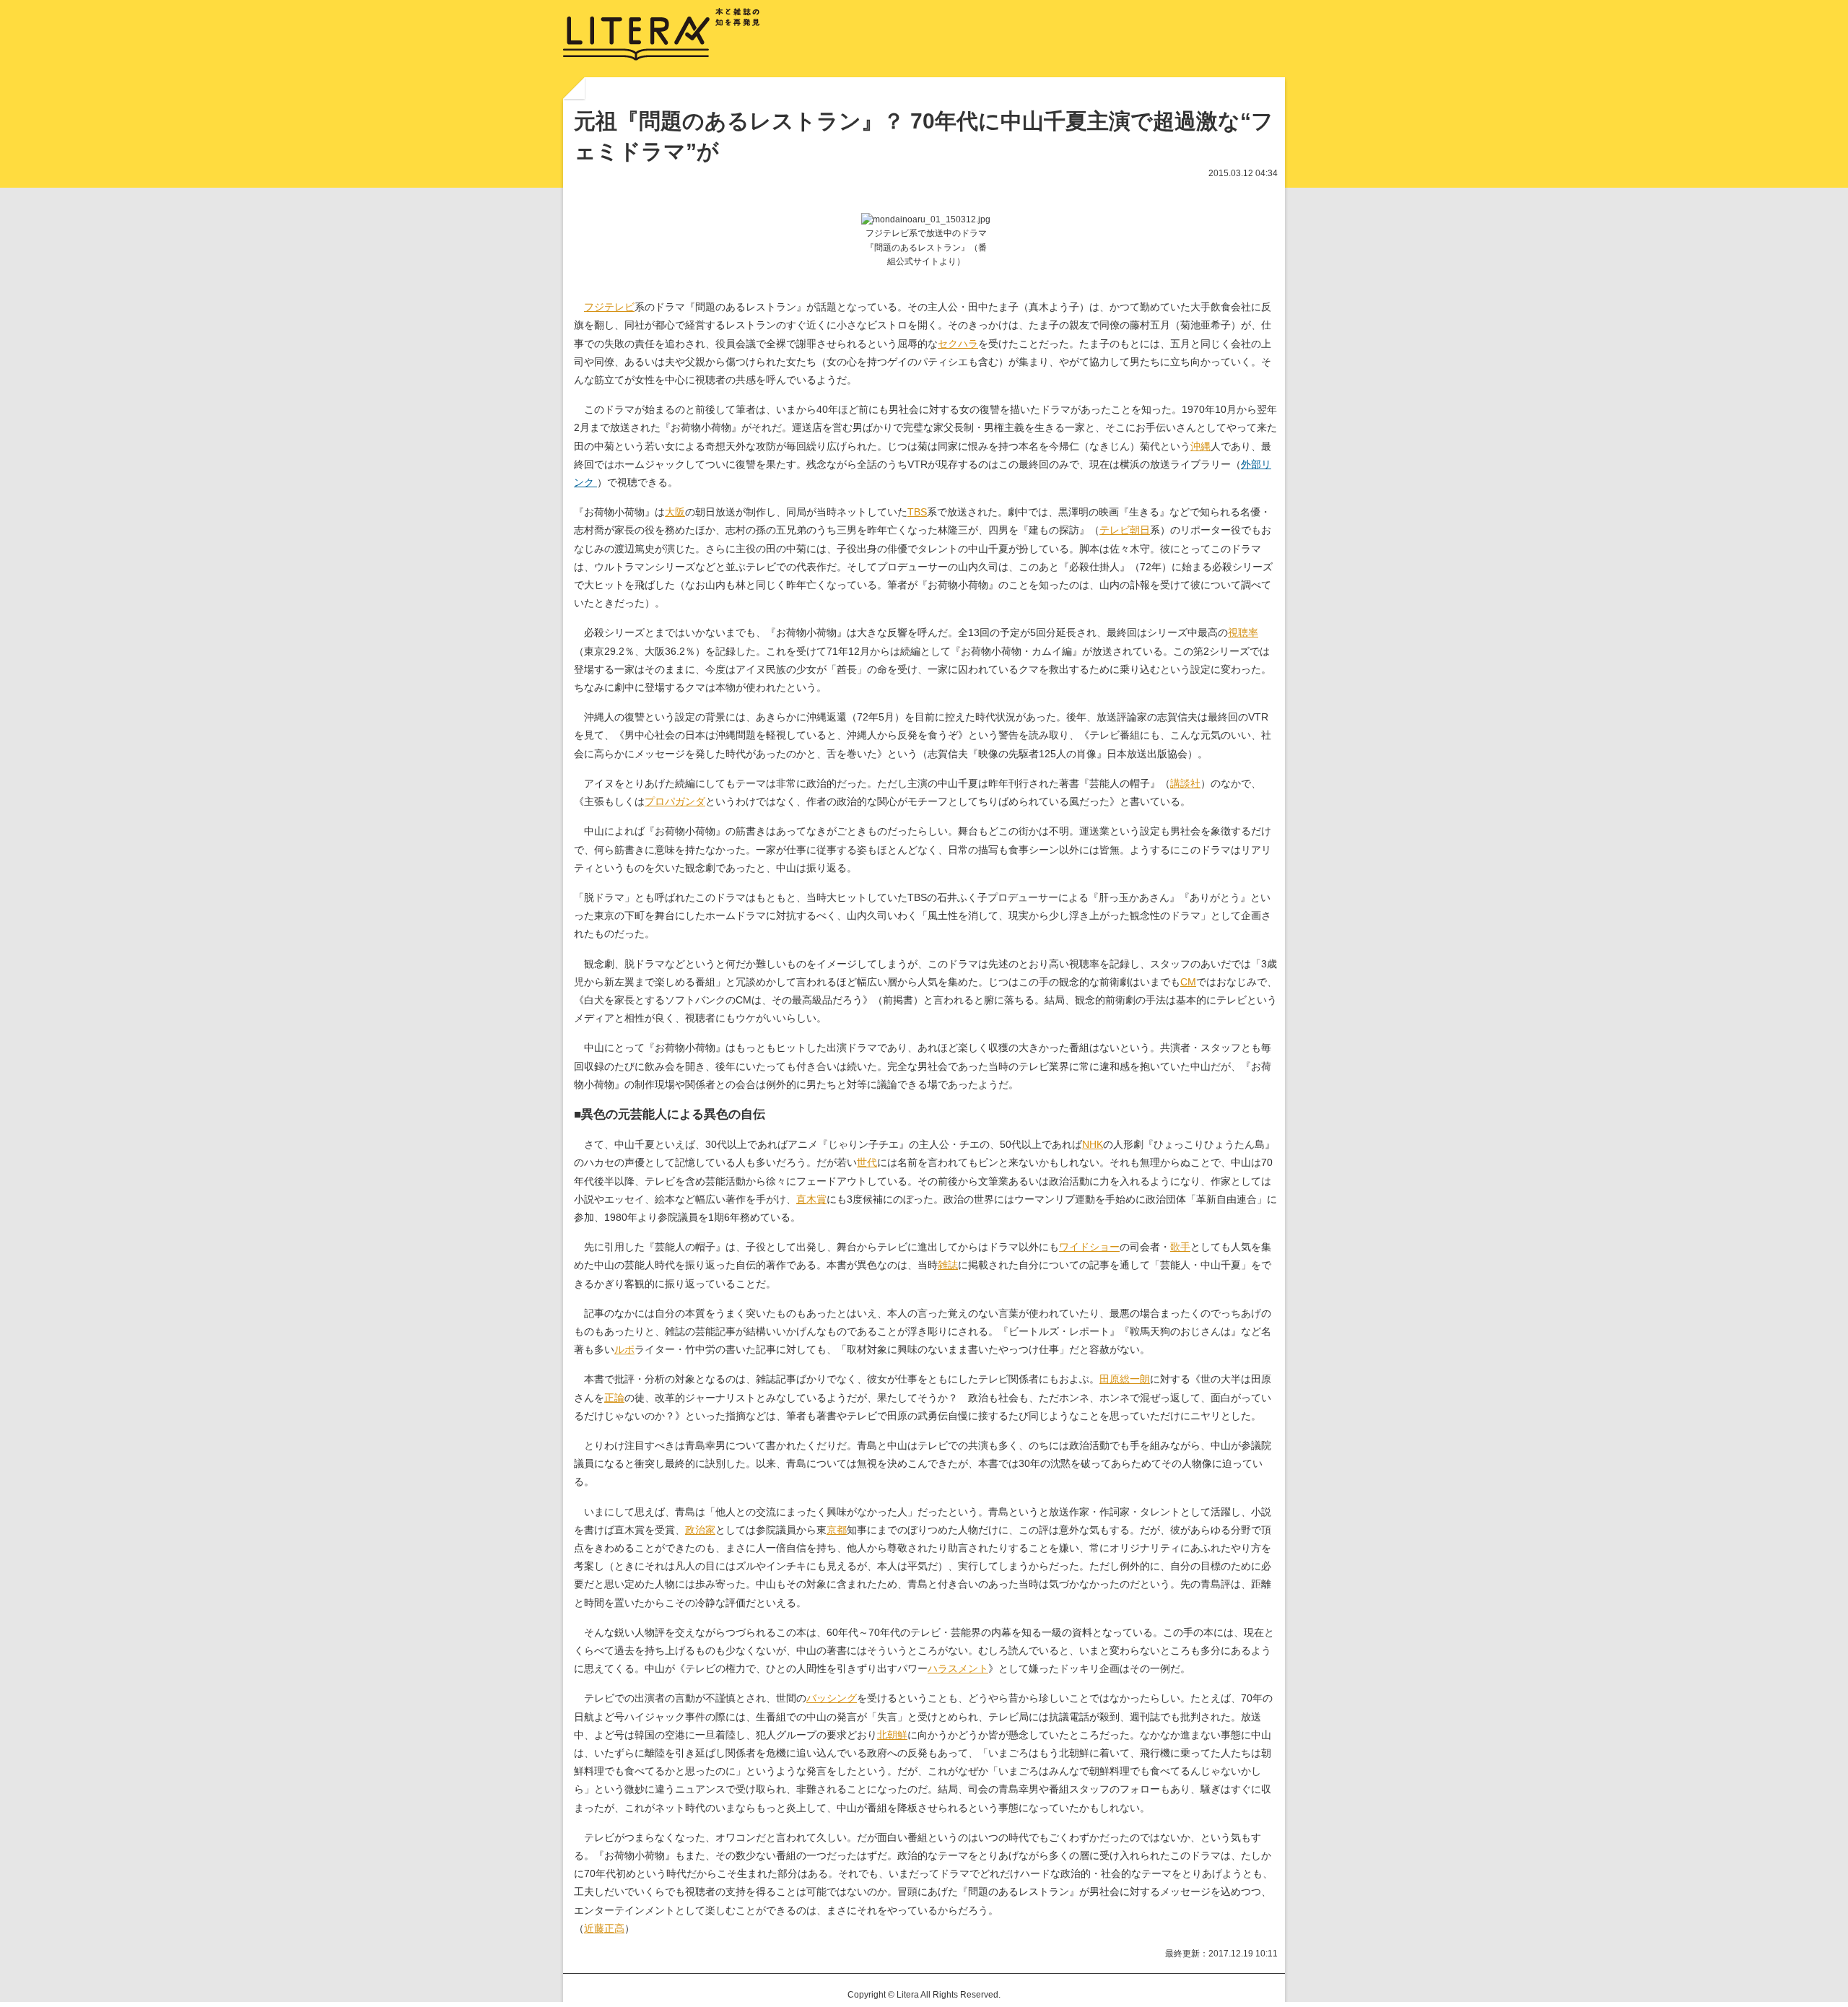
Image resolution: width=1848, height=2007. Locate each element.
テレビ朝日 (1125, 530)
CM (1188, 982)
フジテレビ (609, 307)
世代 (867, 1162)
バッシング (832, 1698)
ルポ (624, 1349)
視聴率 (1243, 632)
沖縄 (1200, 446)
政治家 (700, 1530)
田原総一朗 (1125, 1379)
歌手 (1180, 1247)
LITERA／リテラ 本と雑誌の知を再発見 (662, 35)
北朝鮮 (892, 1735)
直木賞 (811, 1199)
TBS (917, 512)
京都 (837, 1530)
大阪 (675, 512)
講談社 (1185, 783)
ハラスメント (958, 1668)
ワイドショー (1089, 1247)
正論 (614, 1398)
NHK (1093, 1144)
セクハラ (958, 344)
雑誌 (948, 1265)
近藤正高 (604, 1928)
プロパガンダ (675, 801)
